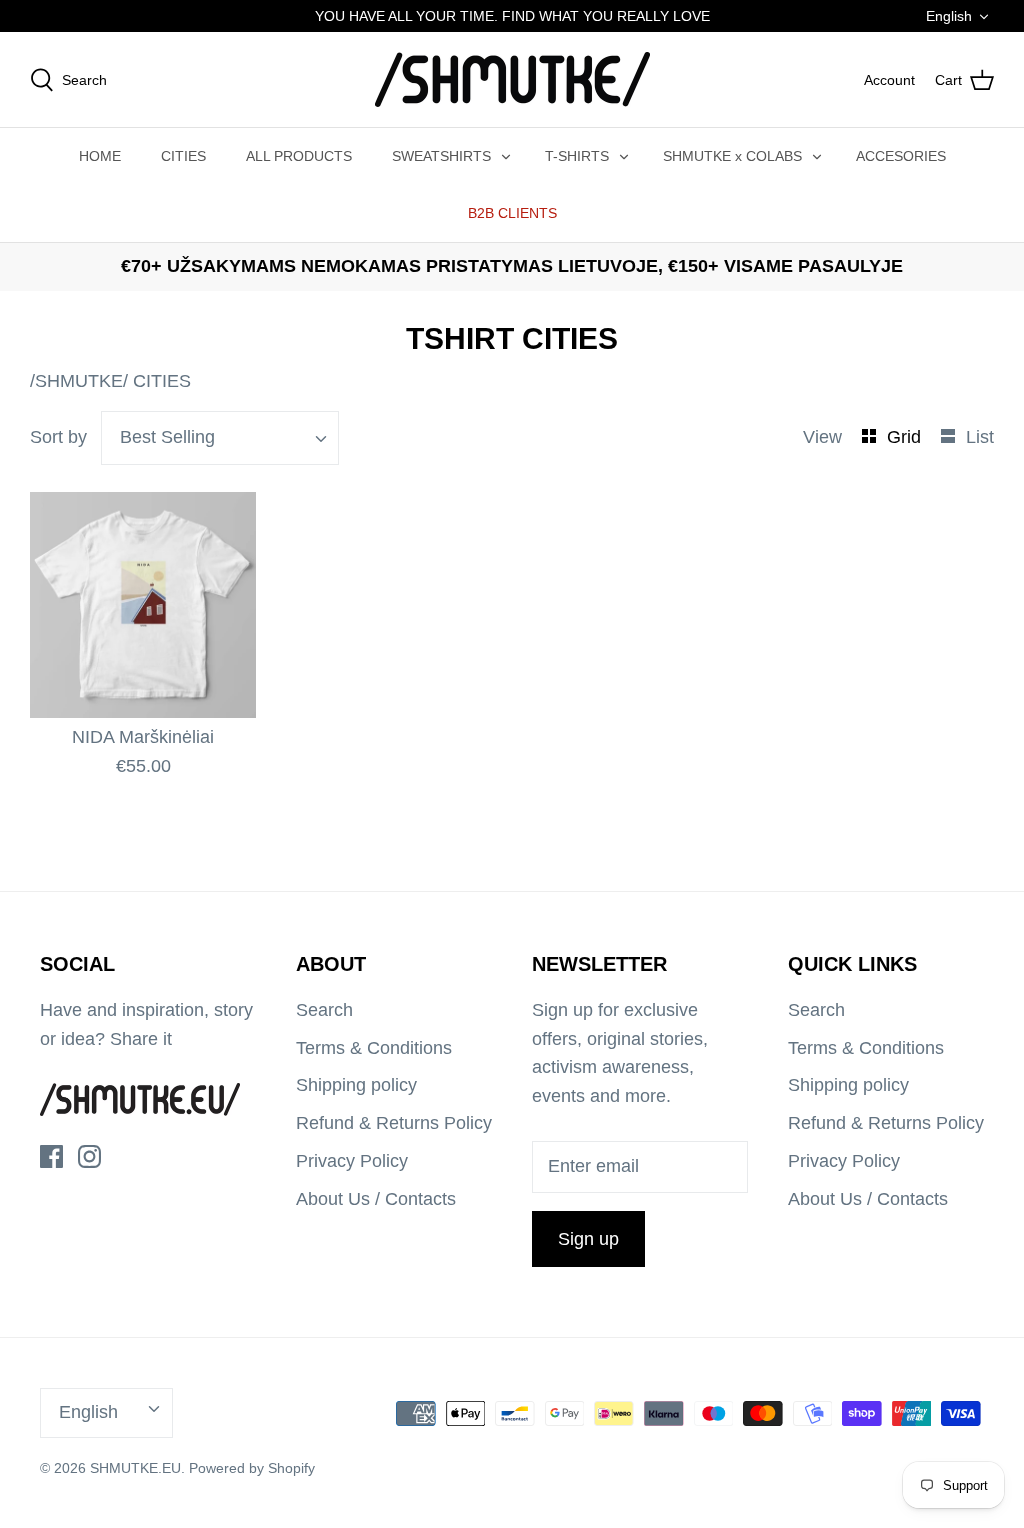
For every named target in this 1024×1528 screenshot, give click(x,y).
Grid (906, 437)
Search (324, 1010)
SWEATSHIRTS (441, 156)
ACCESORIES (901, 156)
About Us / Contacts (376, 1199)
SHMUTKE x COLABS (732, 156)
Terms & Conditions (374, 1048)
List (980, 437)
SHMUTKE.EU (135, 1468)
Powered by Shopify (252, 1468)
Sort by (58, 437)
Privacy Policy (352, 1161)
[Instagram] (89, 1156)
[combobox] (220, 438)
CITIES (183, 156)
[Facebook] (51, 1156)
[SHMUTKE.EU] (512, 79)
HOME (100, 156)
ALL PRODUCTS (299, 156)
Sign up (588, 1239)
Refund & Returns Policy (394, 1123)
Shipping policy (356, 1085)
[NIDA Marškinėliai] (143, 605)
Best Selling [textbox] (167, 437)
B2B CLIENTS (512, 213)
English (949, 16)
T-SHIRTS (577, 156)
